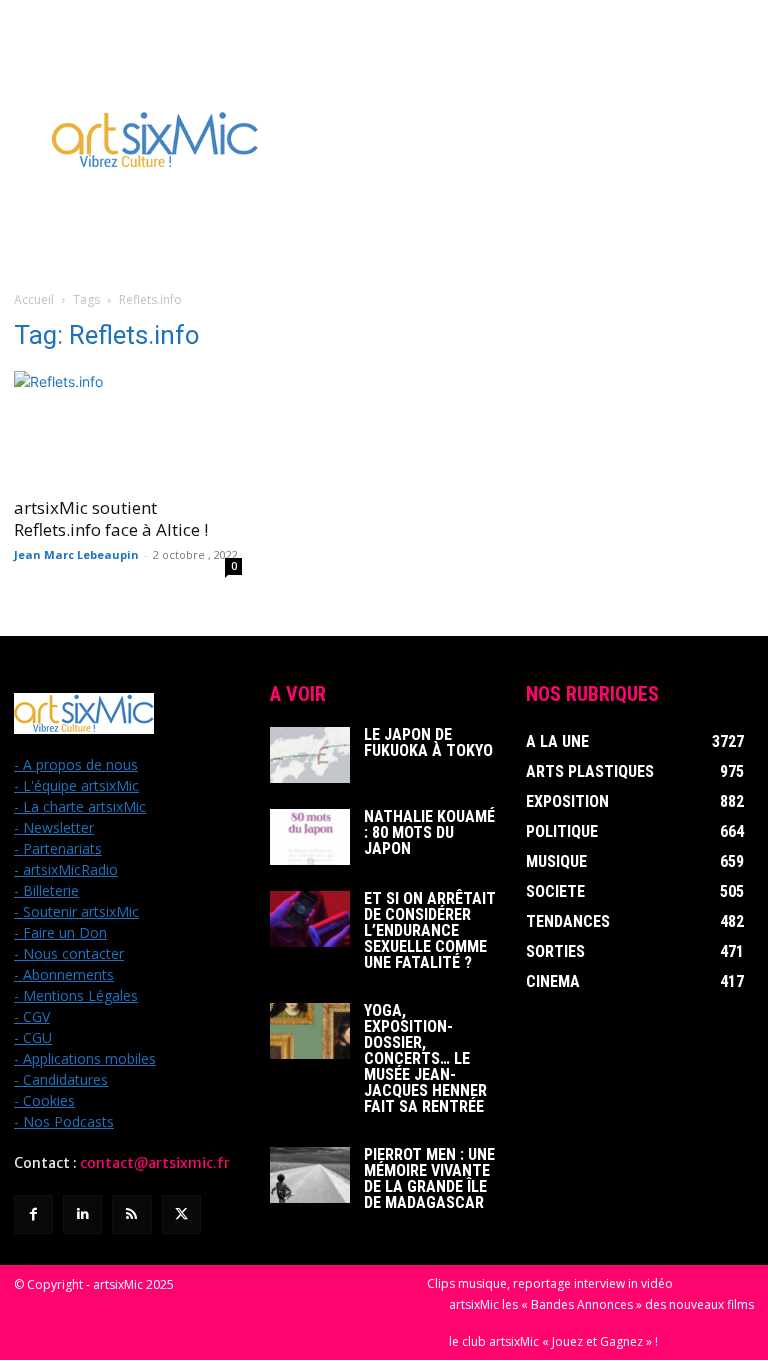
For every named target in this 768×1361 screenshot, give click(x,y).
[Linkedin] (82, 1214)
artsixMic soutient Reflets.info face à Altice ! (111, 518)
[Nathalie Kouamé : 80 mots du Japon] (310, 837)
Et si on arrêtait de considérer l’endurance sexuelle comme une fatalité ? (430, 930)
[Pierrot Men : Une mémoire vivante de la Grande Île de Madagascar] (310, 1175)
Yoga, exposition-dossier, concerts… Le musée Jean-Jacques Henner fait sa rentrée (425, 1058)
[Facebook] (33, 1214)
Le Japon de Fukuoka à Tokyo (428, 742)
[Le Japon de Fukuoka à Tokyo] (310, 755)
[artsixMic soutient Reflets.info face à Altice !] (128, 427)
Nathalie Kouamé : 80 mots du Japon (429, 832)
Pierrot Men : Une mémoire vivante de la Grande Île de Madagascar (429, 1178)
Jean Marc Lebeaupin (76, 554)
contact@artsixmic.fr (155, 1163)
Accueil (34, 299)
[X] (181, 1214)
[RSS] (131, 1214)
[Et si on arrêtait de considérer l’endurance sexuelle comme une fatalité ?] (310, 919)
